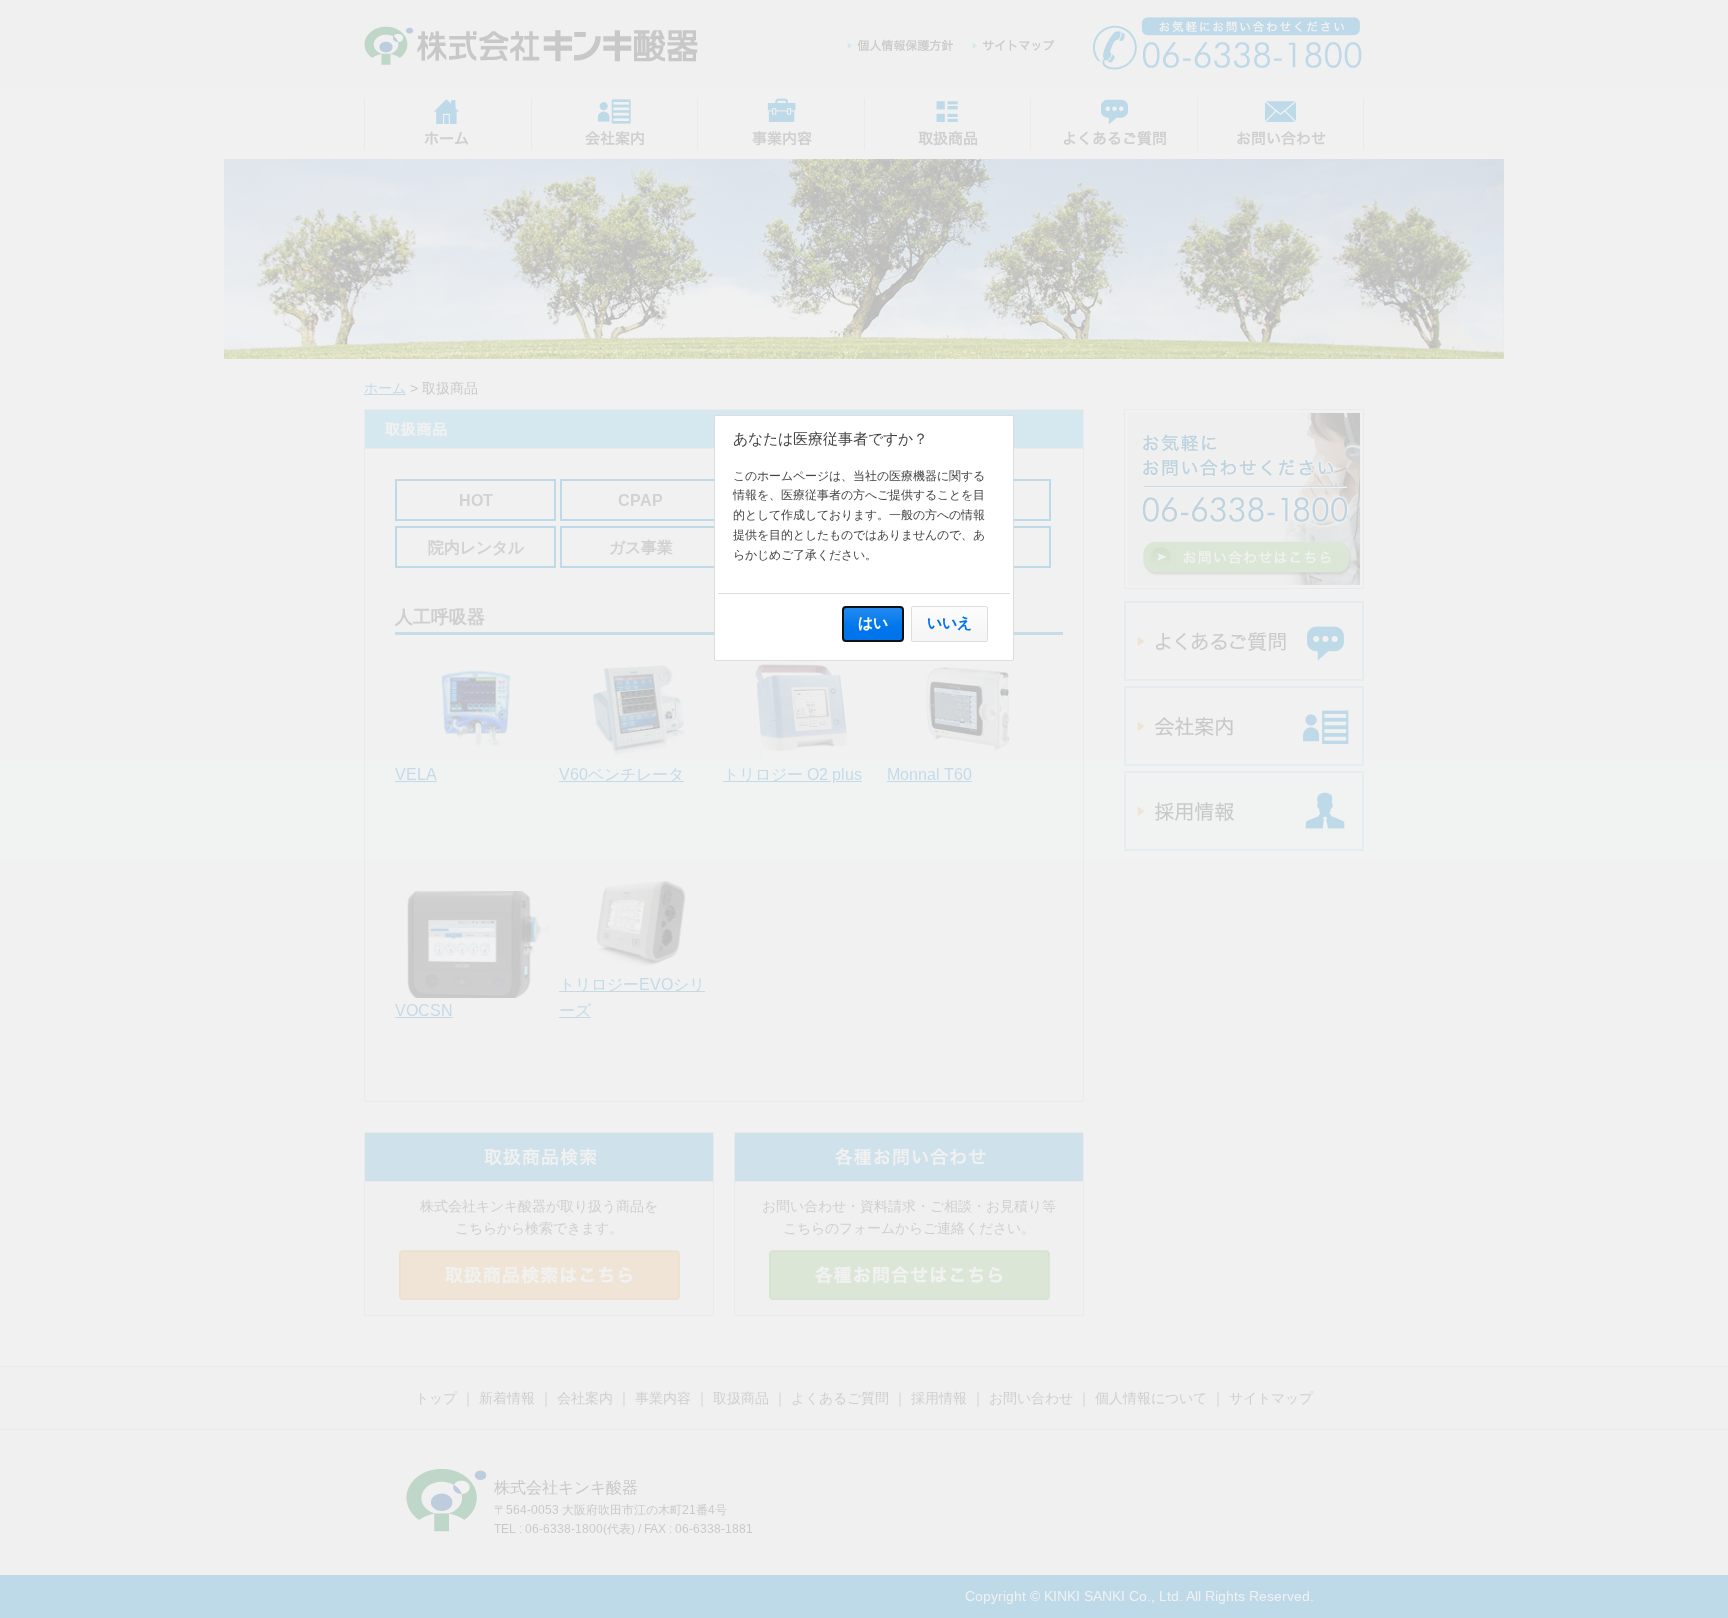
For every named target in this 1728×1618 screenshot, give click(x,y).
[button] (873, 623)
